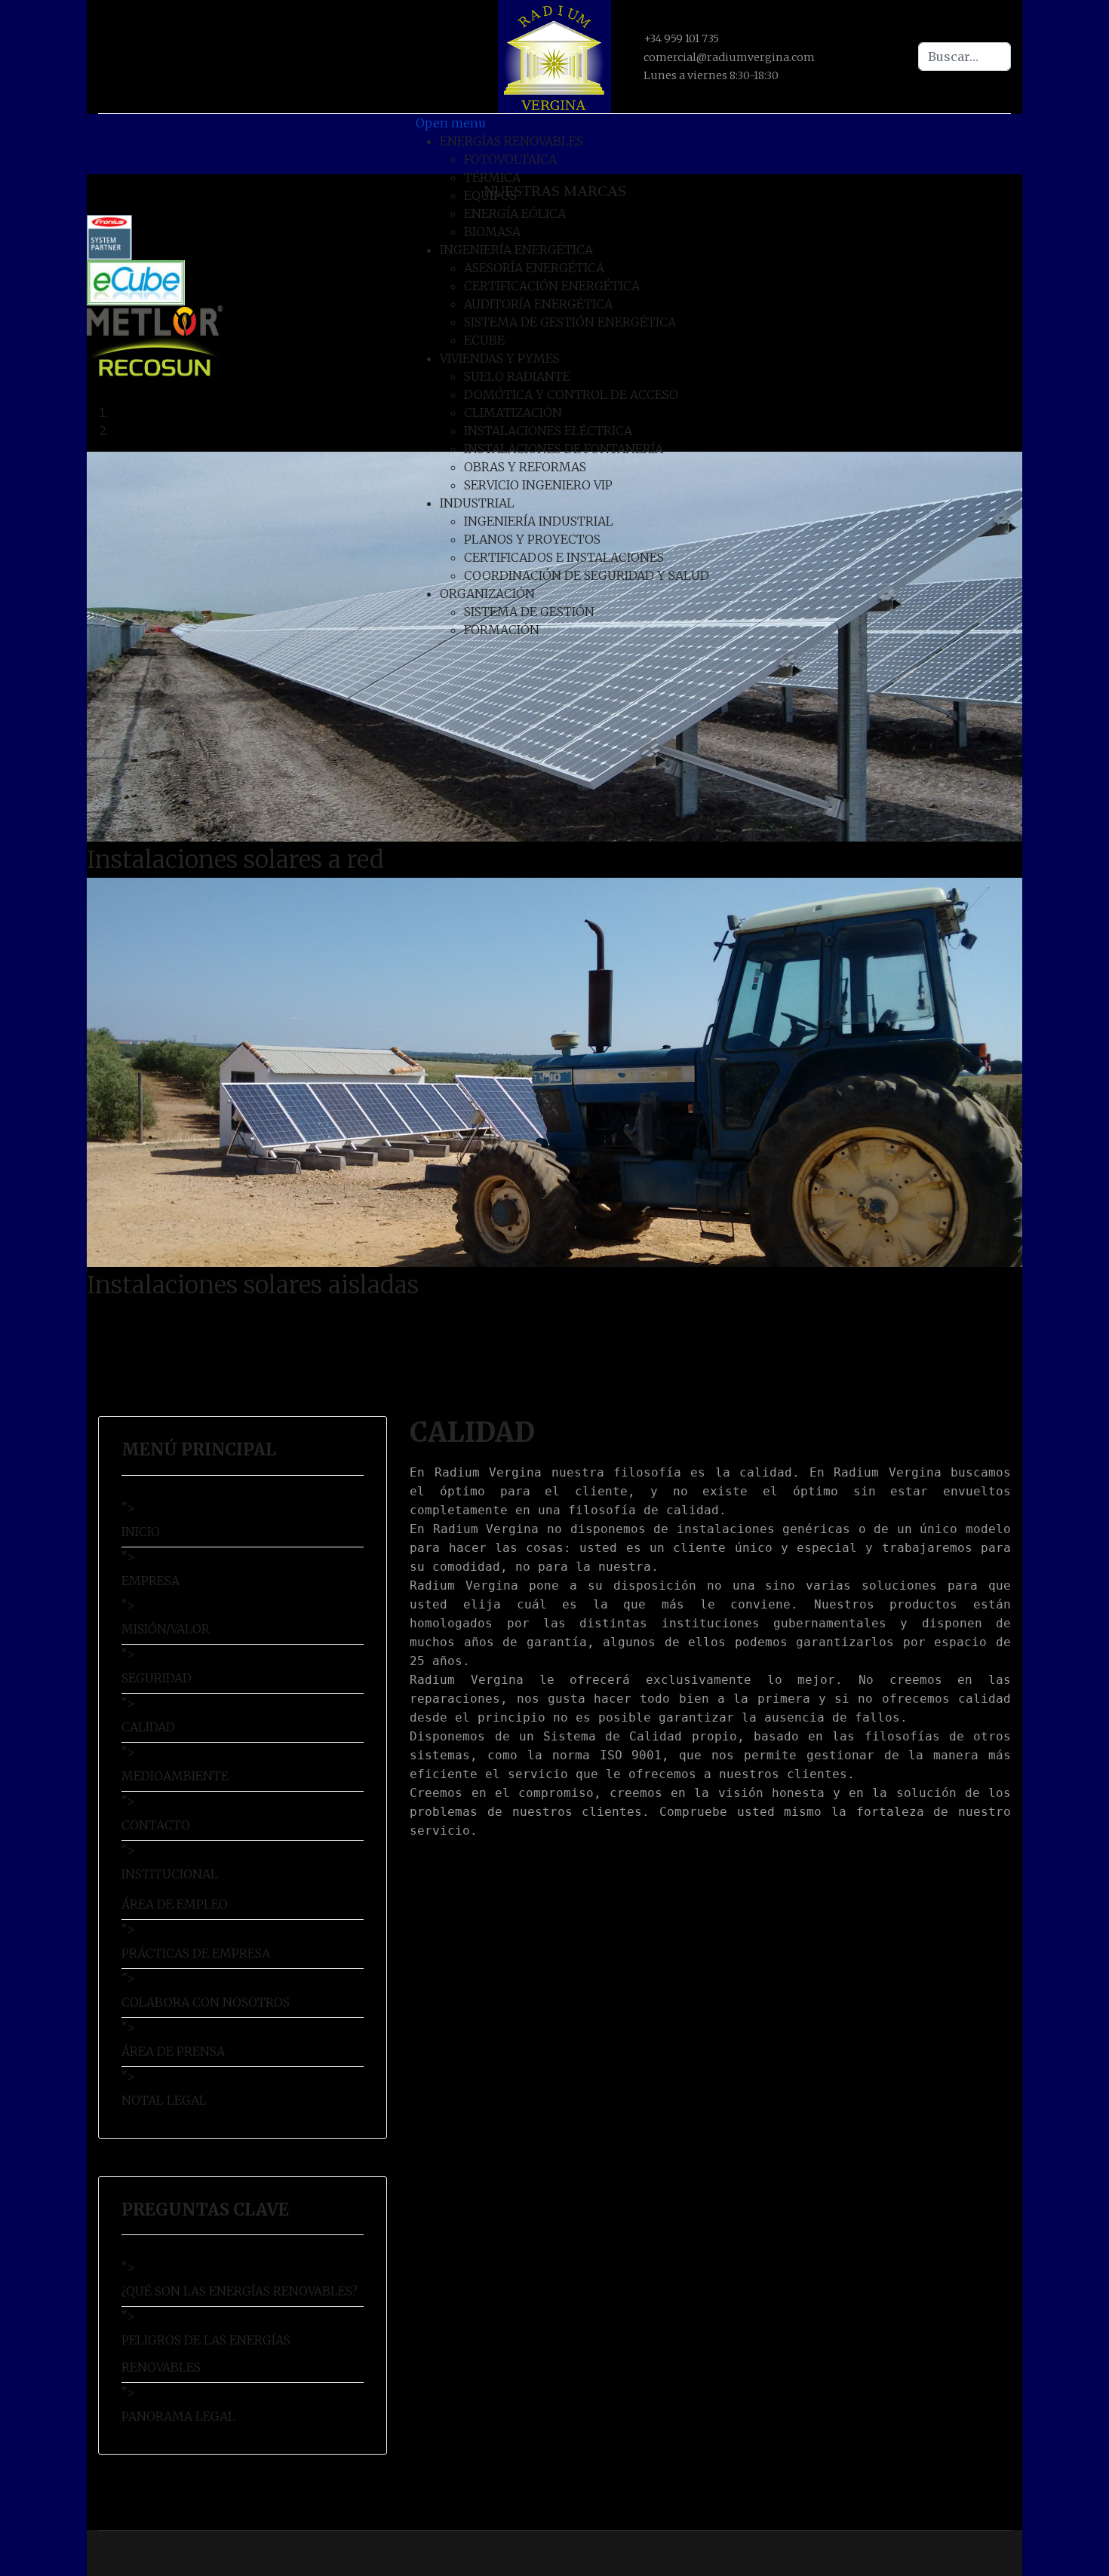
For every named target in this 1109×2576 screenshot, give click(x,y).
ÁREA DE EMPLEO (175, 1904)
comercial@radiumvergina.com (729, 57)
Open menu (451, 123)
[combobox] (965, 57)
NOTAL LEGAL (164, 2100)
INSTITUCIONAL (170, 1874)
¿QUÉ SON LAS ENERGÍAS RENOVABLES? (240, 2291)
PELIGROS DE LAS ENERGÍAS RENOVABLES (206, 2354)
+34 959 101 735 (681, 38)
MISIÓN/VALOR (166, 1629)
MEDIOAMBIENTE (175, 1776)
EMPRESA (151, 1581)
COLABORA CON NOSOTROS (206, 2002)
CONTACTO (156, 1825)
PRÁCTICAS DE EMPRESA (196, 1953)
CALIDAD (148, 1727)
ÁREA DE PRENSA (173, 2051)
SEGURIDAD (157, 1678)
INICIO (141, 1532)
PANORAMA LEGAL (178, 2416)
